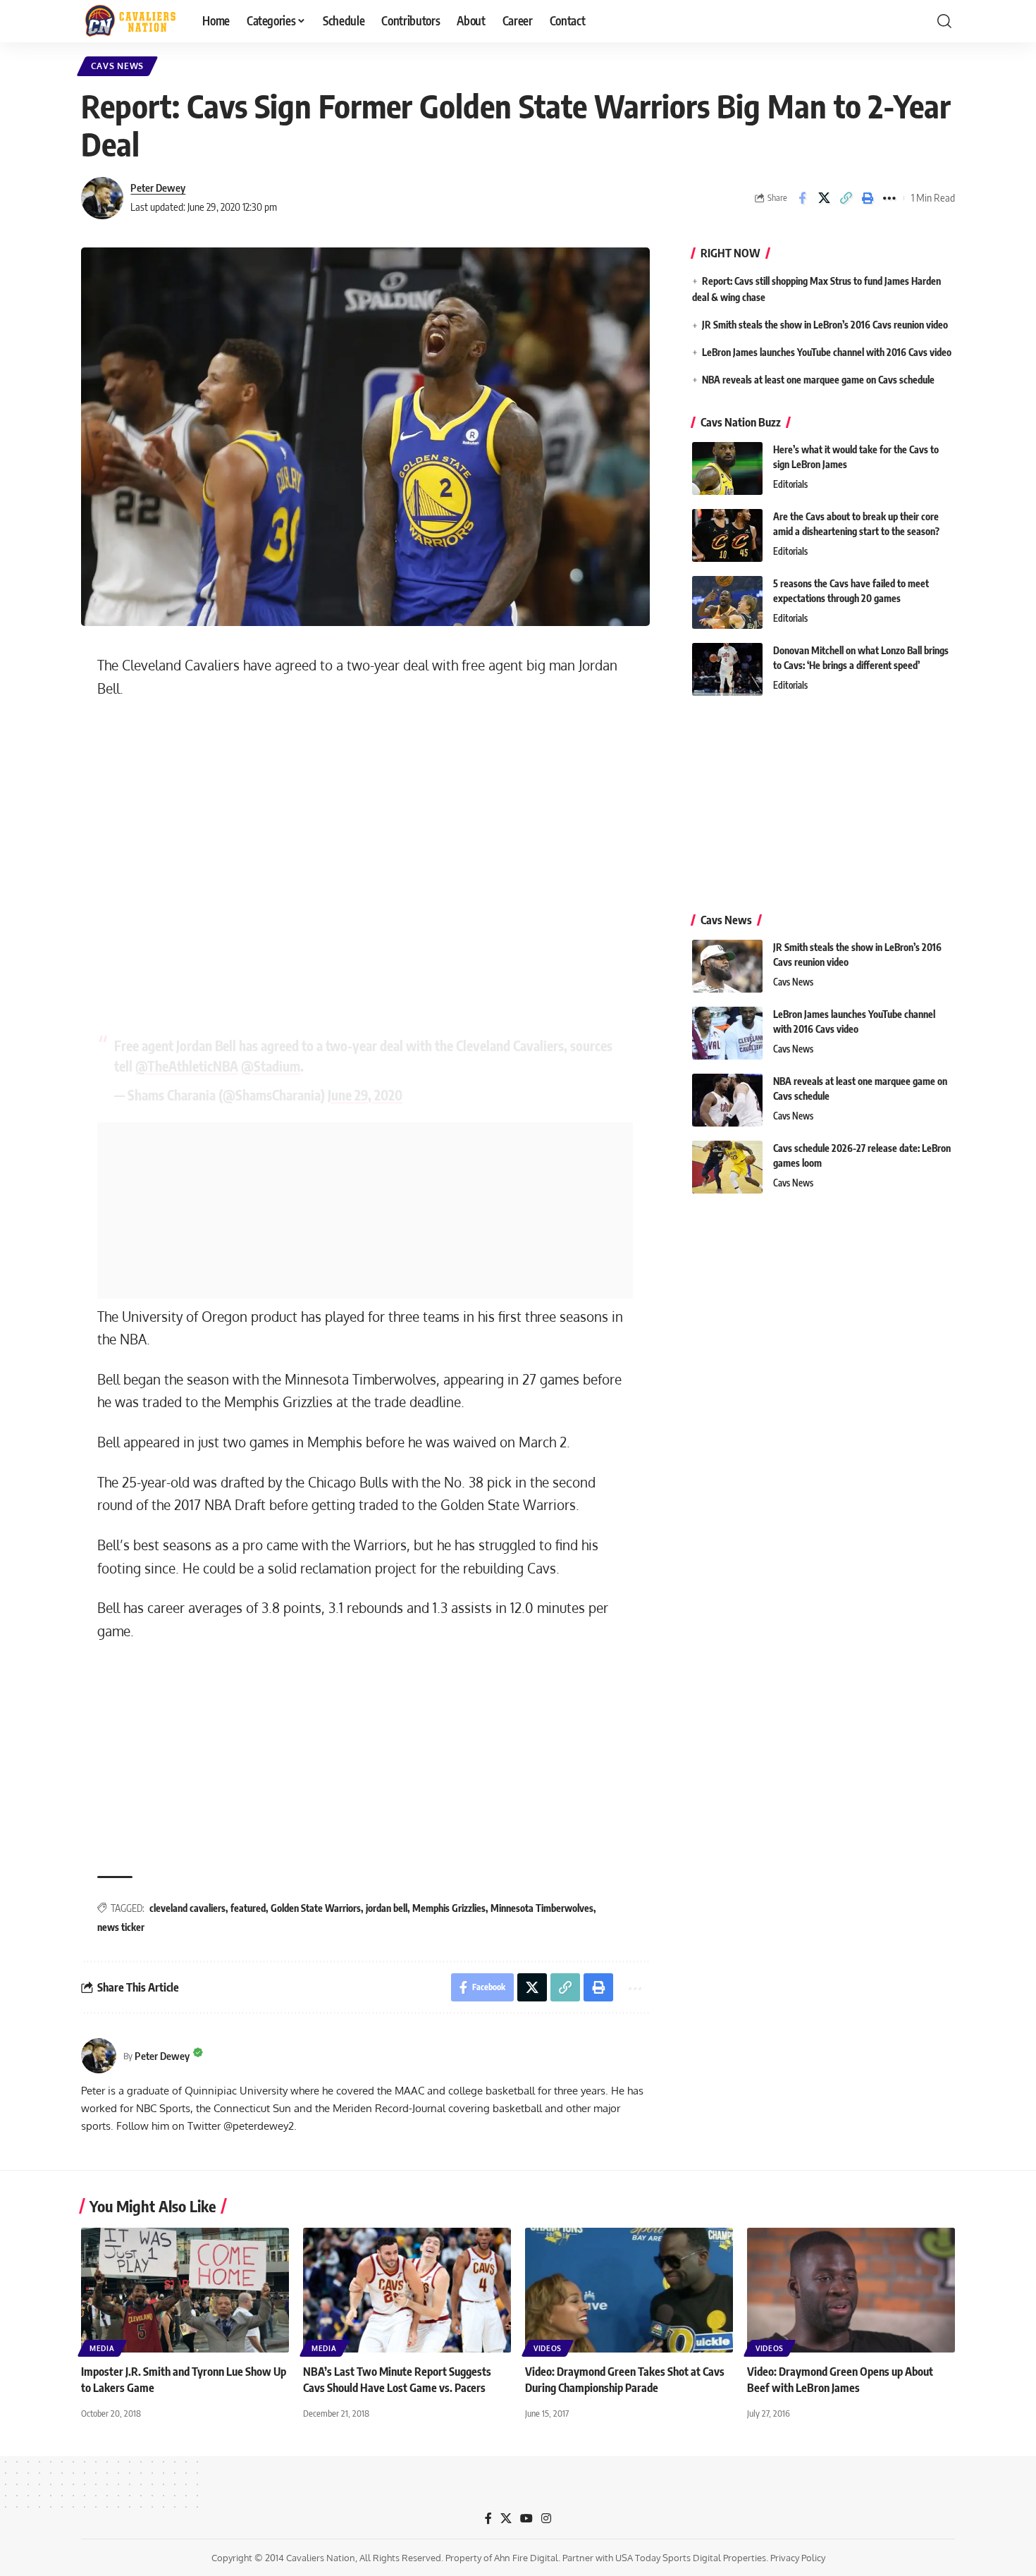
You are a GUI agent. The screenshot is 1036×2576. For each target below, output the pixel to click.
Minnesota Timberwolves (542, 1908)
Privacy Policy (798, 2558)
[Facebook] (488, 2519)
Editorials (790, 484)
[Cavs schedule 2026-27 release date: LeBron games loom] (727, 1167)
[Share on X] (824, 198)
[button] (944, 21)
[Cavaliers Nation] (130, 21)
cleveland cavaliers (187, 1908)
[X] (506, 2519)
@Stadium (271, 1066)
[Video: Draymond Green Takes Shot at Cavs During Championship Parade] (629, 2290)
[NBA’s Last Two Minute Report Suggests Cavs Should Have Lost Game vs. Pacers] (407, 2290)
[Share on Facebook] (802, 198)
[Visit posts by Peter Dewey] (102, 198)
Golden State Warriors (316, 1908)
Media (102, 2348)
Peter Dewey (158, 188)
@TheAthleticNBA (187, 1066)
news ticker (121, 1927)
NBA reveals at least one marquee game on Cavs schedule (818, 380)
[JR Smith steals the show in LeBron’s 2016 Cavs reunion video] (727, 966)
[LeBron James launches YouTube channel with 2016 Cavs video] (727, 1033)
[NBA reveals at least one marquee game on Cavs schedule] (727, 1100)
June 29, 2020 (365, 1095)
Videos (548, 2348)
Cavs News (117, 66)
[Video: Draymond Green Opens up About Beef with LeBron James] (851, 2290)
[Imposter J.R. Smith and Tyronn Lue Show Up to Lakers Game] (185, 2290)
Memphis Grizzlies (449, 1908)
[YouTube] (526, 2519)
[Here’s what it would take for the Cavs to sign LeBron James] (727, 468)
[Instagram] (546, 2519)
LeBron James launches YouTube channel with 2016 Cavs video (827, 352)
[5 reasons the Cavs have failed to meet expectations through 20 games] (727, 602)
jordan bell (387, 1908)
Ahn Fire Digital (526, 2558)
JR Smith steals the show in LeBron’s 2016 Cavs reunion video (825, 325)
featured (248, 1908)
